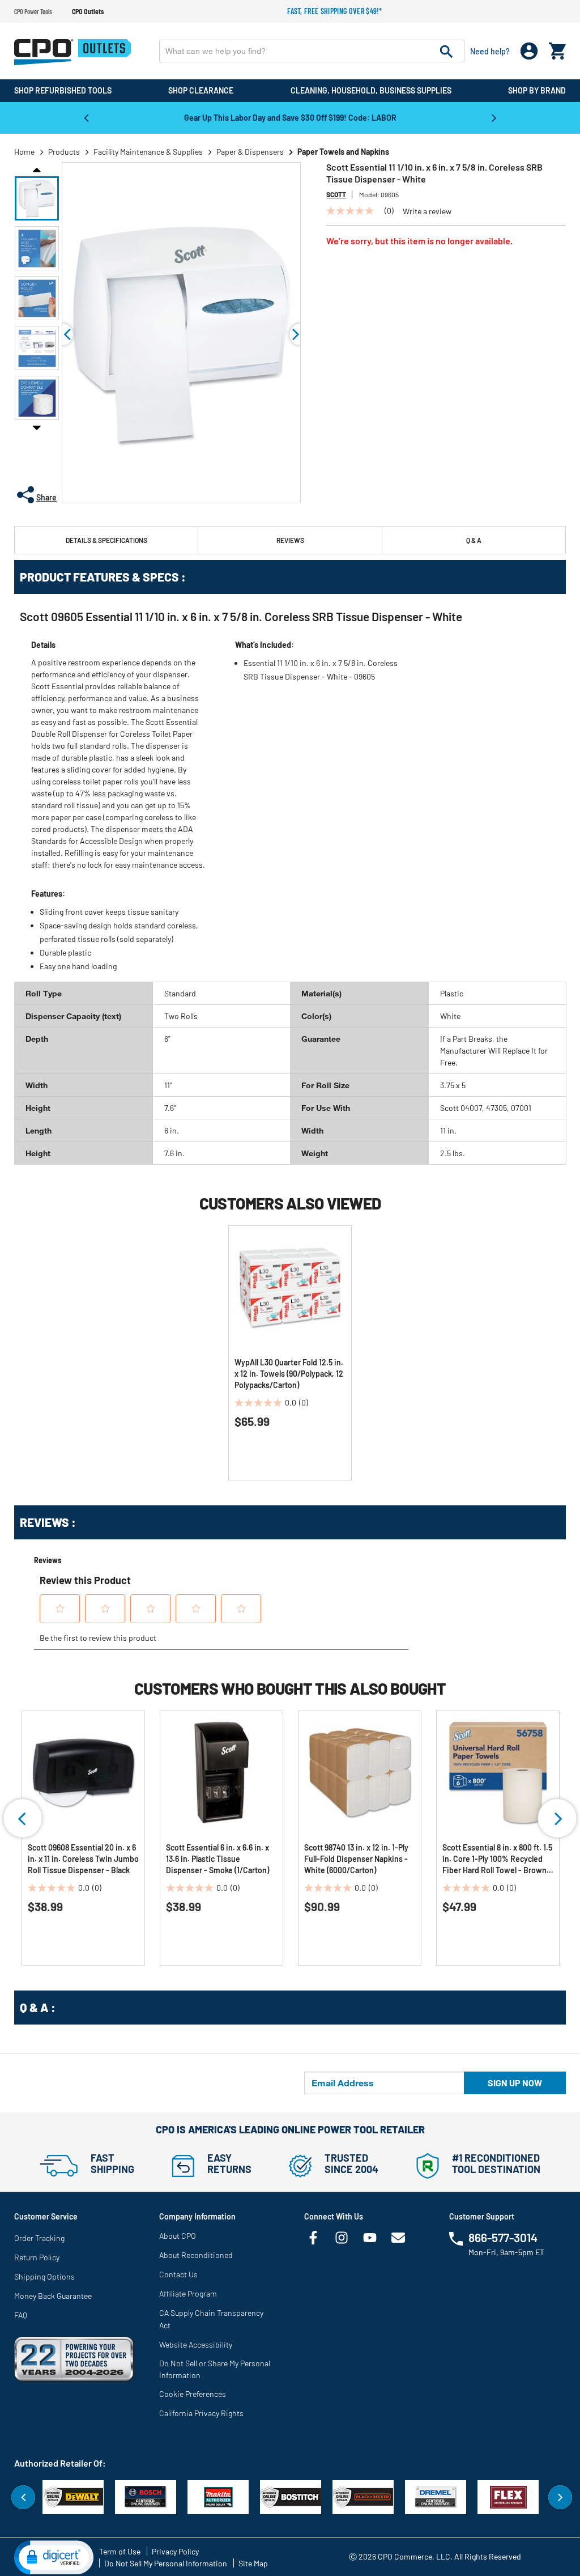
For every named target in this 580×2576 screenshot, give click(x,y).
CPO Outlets (88, 11)
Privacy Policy (175, 2551)
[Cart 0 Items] (557, 48)
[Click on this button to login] (529, 51)
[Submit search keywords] (446, 51)
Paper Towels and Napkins (343, 152)
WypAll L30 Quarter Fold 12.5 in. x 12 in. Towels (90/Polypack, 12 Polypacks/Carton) (289, 1374)
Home (24, 152)
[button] (37, 198)
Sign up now (515, 2083)
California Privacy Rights (201, 2413)
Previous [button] (86, 117)
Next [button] (494, 117)
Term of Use (120, 2551)
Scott (336, 194)
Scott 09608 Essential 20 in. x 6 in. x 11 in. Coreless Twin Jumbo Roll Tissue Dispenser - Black (83, 1859)
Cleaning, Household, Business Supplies (371, 90)
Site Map (253, 2563)
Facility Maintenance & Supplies (148, 152)
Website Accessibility (196, 2344)
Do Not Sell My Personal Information (166, 2563)
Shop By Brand (537, 90)
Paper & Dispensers (250, 152)
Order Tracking (39, 2238)
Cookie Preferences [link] (193, 2394)
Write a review (427, 211)
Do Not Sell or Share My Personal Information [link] (215, 2369)
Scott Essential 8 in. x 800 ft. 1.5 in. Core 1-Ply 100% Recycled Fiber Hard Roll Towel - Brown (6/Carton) (497, 1859)
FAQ (21, 2315)
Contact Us (178, 2274)
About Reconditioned (196, 2255)
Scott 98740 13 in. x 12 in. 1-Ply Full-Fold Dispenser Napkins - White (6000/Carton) (356, 1859)
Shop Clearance (201, 90)
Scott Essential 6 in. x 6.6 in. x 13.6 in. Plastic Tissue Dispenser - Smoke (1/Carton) (217, 1859)
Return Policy (37, 2257)
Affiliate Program (188, 2293)
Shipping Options (44, 2276)
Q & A (474, 540)
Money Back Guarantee (53, 2296)
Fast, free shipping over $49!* (335, 11)
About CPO (178, 2236)
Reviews (290, 540)
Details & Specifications (106, 540)
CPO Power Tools (33, 11)
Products (64, 152)
